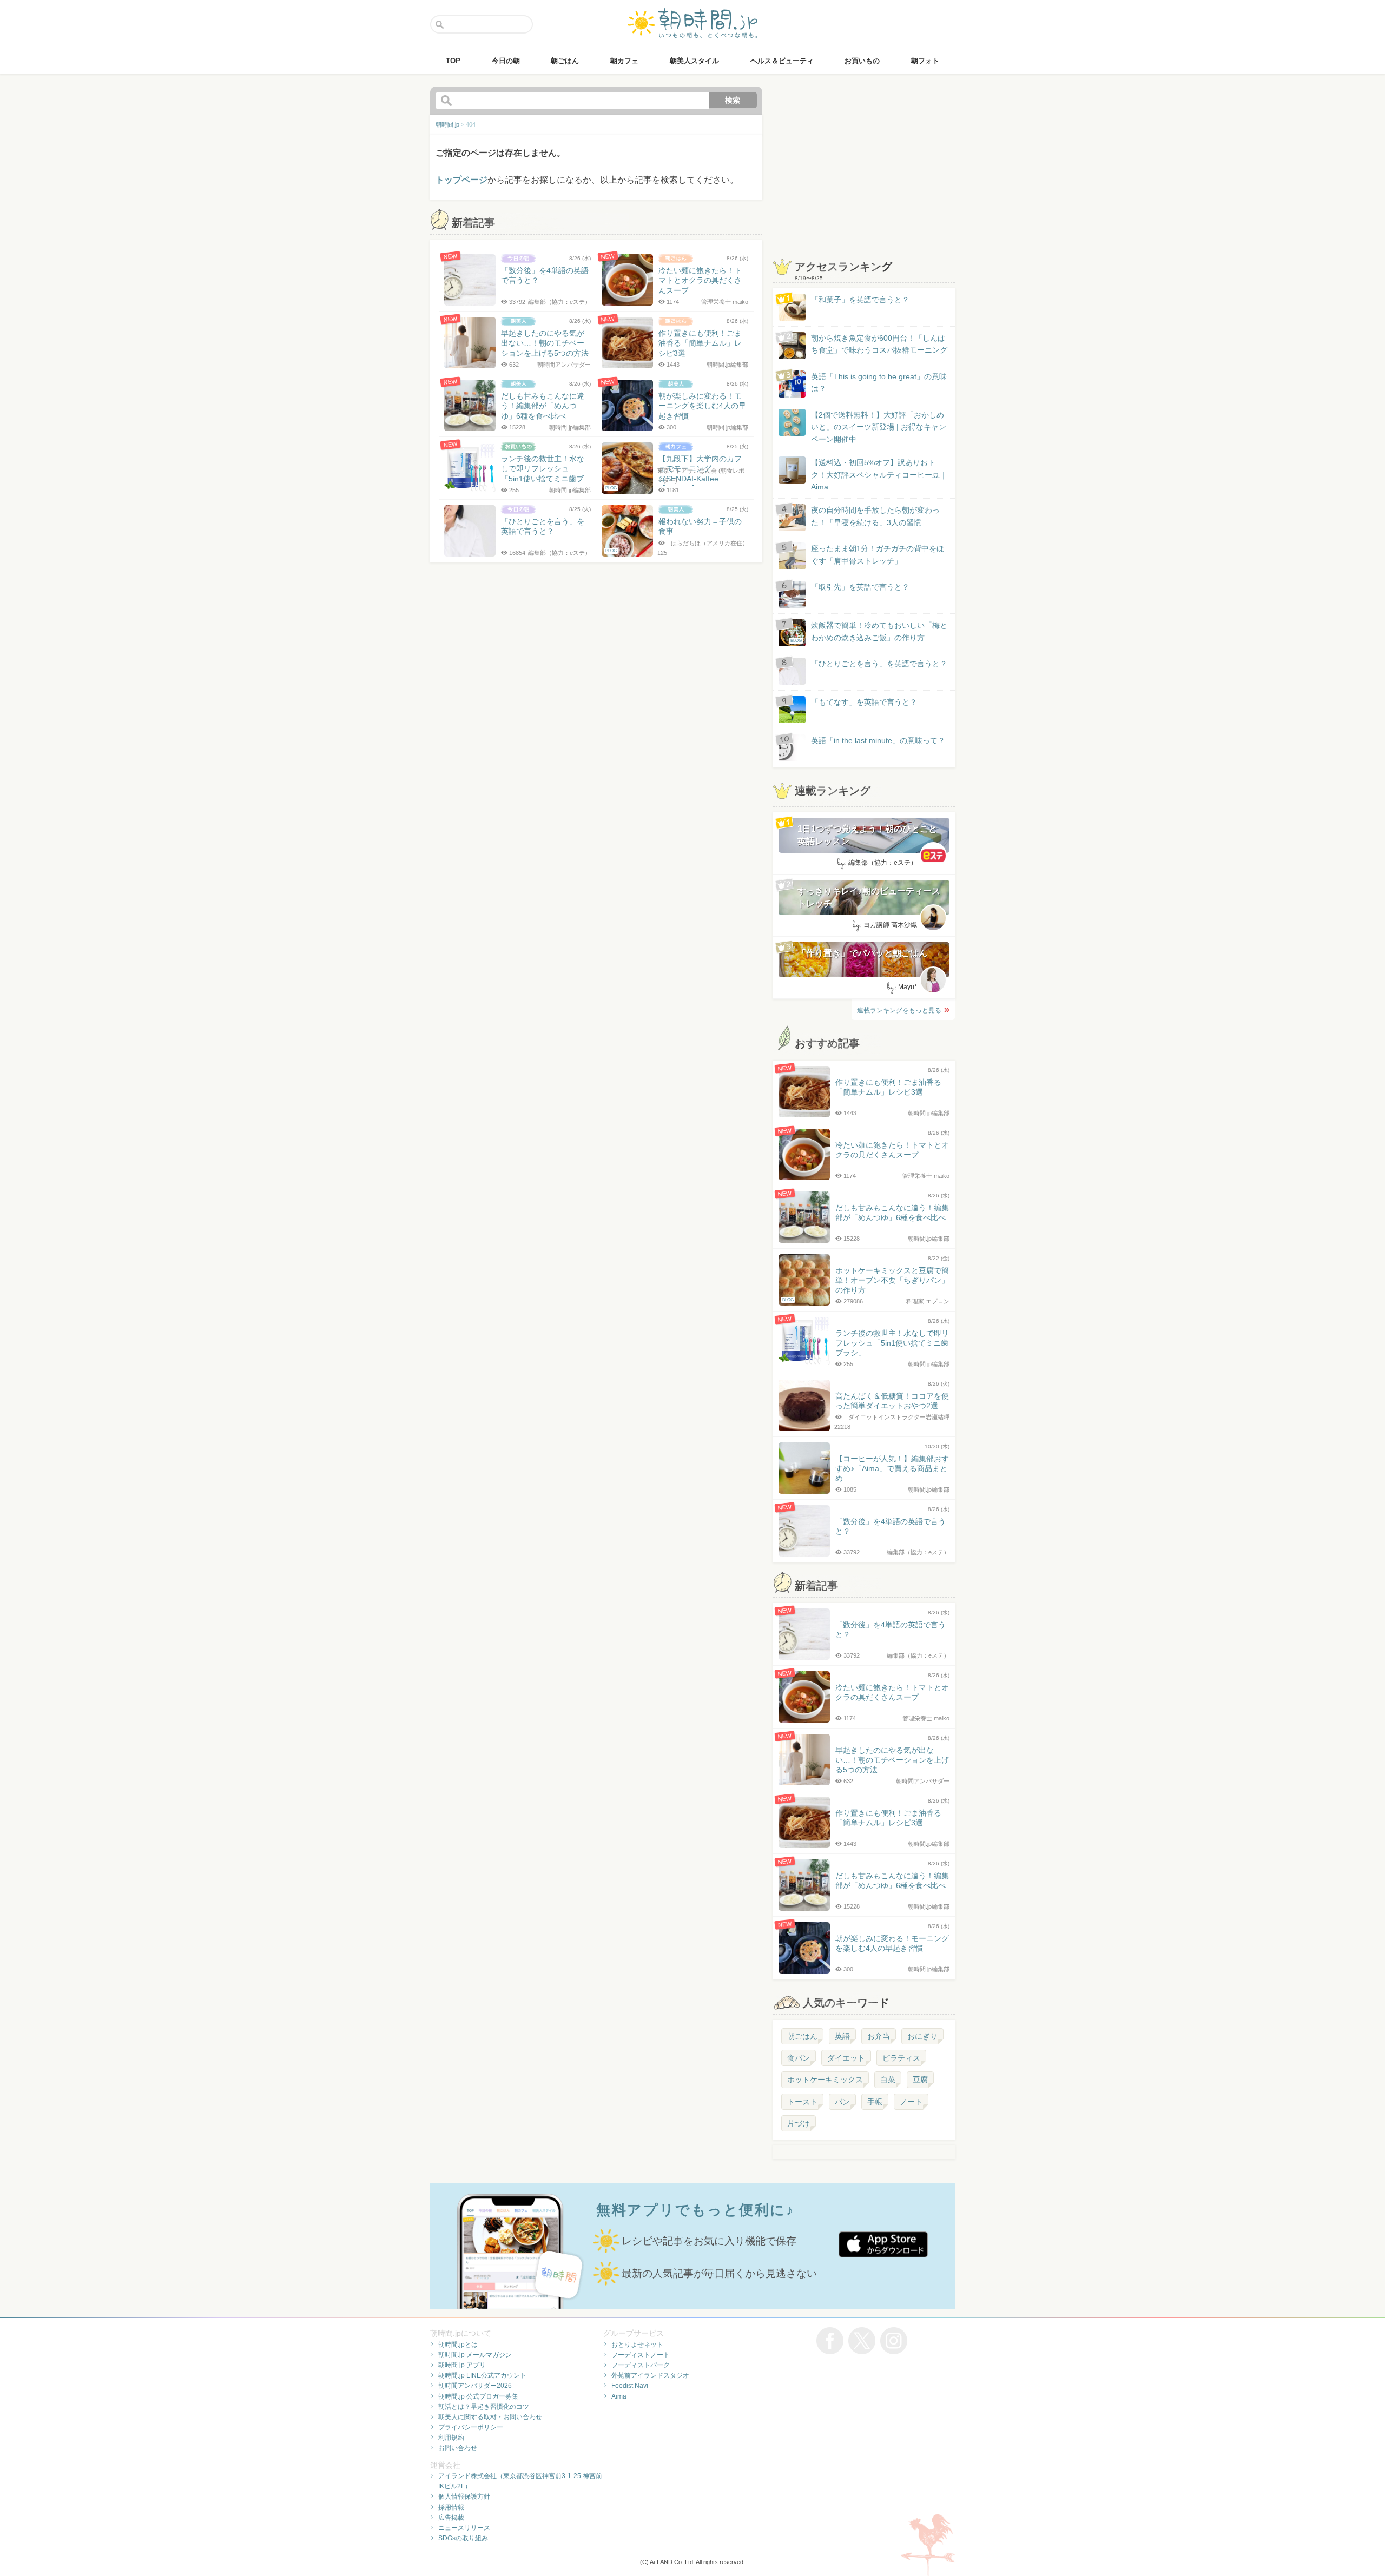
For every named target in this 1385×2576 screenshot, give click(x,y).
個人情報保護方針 (464, 2496)
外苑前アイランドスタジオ (650, 2375)
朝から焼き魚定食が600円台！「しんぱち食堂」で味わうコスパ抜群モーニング (879, 344)
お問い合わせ (458, 2448)
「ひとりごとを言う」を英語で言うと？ (879, 664)
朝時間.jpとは (458, 2345)
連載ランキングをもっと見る (899, 1010)
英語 (842, 2036)
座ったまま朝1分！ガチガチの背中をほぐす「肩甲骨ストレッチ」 (878, 554)
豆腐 (920, 2080)
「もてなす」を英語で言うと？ (864, 702)
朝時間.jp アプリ (462, 2365)
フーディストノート (641, 2355)
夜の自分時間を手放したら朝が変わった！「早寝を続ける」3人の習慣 (875, 516)
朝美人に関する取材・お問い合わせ (490, 2417)
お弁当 (879, 2036)
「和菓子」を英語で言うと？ (860, 300)
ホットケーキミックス (825, 2080)
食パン (799, 2058)
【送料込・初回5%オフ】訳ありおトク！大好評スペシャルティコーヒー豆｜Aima (879, 475)
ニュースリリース (464, 2528)
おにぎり (922, 2036)
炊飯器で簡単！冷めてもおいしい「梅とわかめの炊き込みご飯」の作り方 (869, 632)
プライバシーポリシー (471, 2427)
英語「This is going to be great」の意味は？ (879, 382)
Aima (619, 2396)
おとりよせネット (637, 2345)
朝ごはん (802, 2036)
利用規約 (451, 2438)
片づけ (799, 2123)
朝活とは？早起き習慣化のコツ (484, 2407)
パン (842, 2102)
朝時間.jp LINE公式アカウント (482, 2375)
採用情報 (451, 2507)
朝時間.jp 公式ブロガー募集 (478, 2396)
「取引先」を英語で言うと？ (860, 587)
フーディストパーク (641, 2365)
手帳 (875, 2102)
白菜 (888, 2080)
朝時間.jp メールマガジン (475, 2355)
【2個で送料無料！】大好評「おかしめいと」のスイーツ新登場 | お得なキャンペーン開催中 (879, 427)
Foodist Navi (630, 2386)
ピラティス (901, 2058)
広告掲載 (451, 2518)
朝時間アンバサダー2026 (475, 2386)
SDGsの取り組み (463, 2538)
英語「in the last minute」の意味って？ (878, 740)
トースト (802, 2102)
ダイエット (846, 2058)
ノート (911, 2102)
